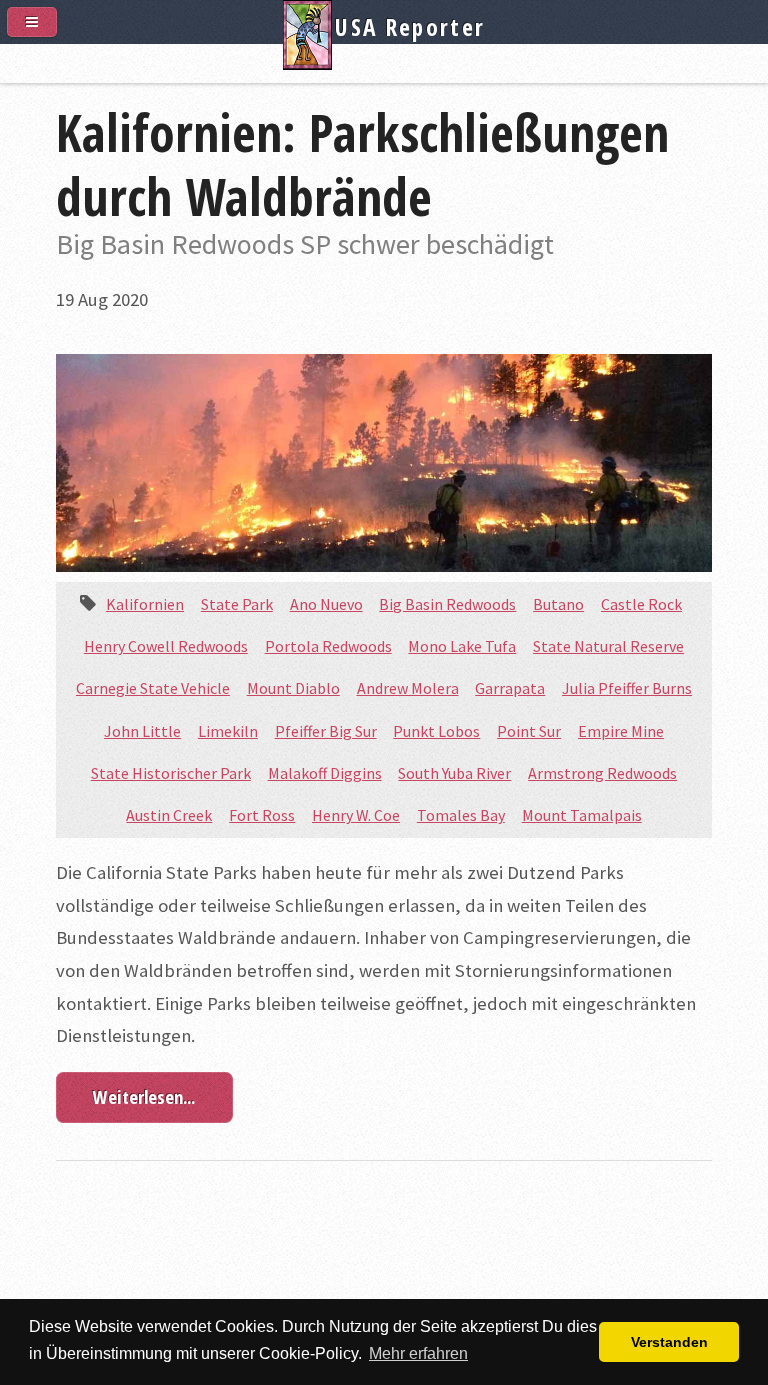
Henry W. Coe (356, 815)
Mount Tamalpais (582, 815)
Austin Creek (169, 815)
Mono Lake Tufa (462, 646)
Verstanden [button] (669, 1342)
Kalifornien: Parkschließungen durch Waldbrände (362, 164)
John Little (142, 731)
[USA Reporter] (384, 61)
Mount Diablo (293, 688)
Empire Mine (621, 731)
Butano (558, 604)
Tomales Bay (461, 815)
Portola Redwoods (328, 646)
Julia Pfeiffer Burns (627, 688)
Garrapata (510, 688)
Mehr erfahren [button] (418, 1353)
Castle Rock (641, 604)
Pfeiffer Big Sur (326, 731)
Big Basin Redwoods (447, 604)
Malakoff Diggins (325, 773)
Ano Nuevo (326, 604)
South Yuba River (454, 773)
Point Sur (529, 731)
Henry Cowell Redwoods (166, 646)
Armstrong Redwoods (602, 773)
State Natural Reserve (608, 646)
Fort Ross (262, 815)
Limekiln (228, 731)
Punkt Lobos (436, 731)
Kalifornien (145, 604)
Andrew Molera (408, 688)
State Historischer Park (171, 773)
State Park (237, 604)
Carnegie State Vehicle (153, 688)
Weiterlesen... (144, 1096)
